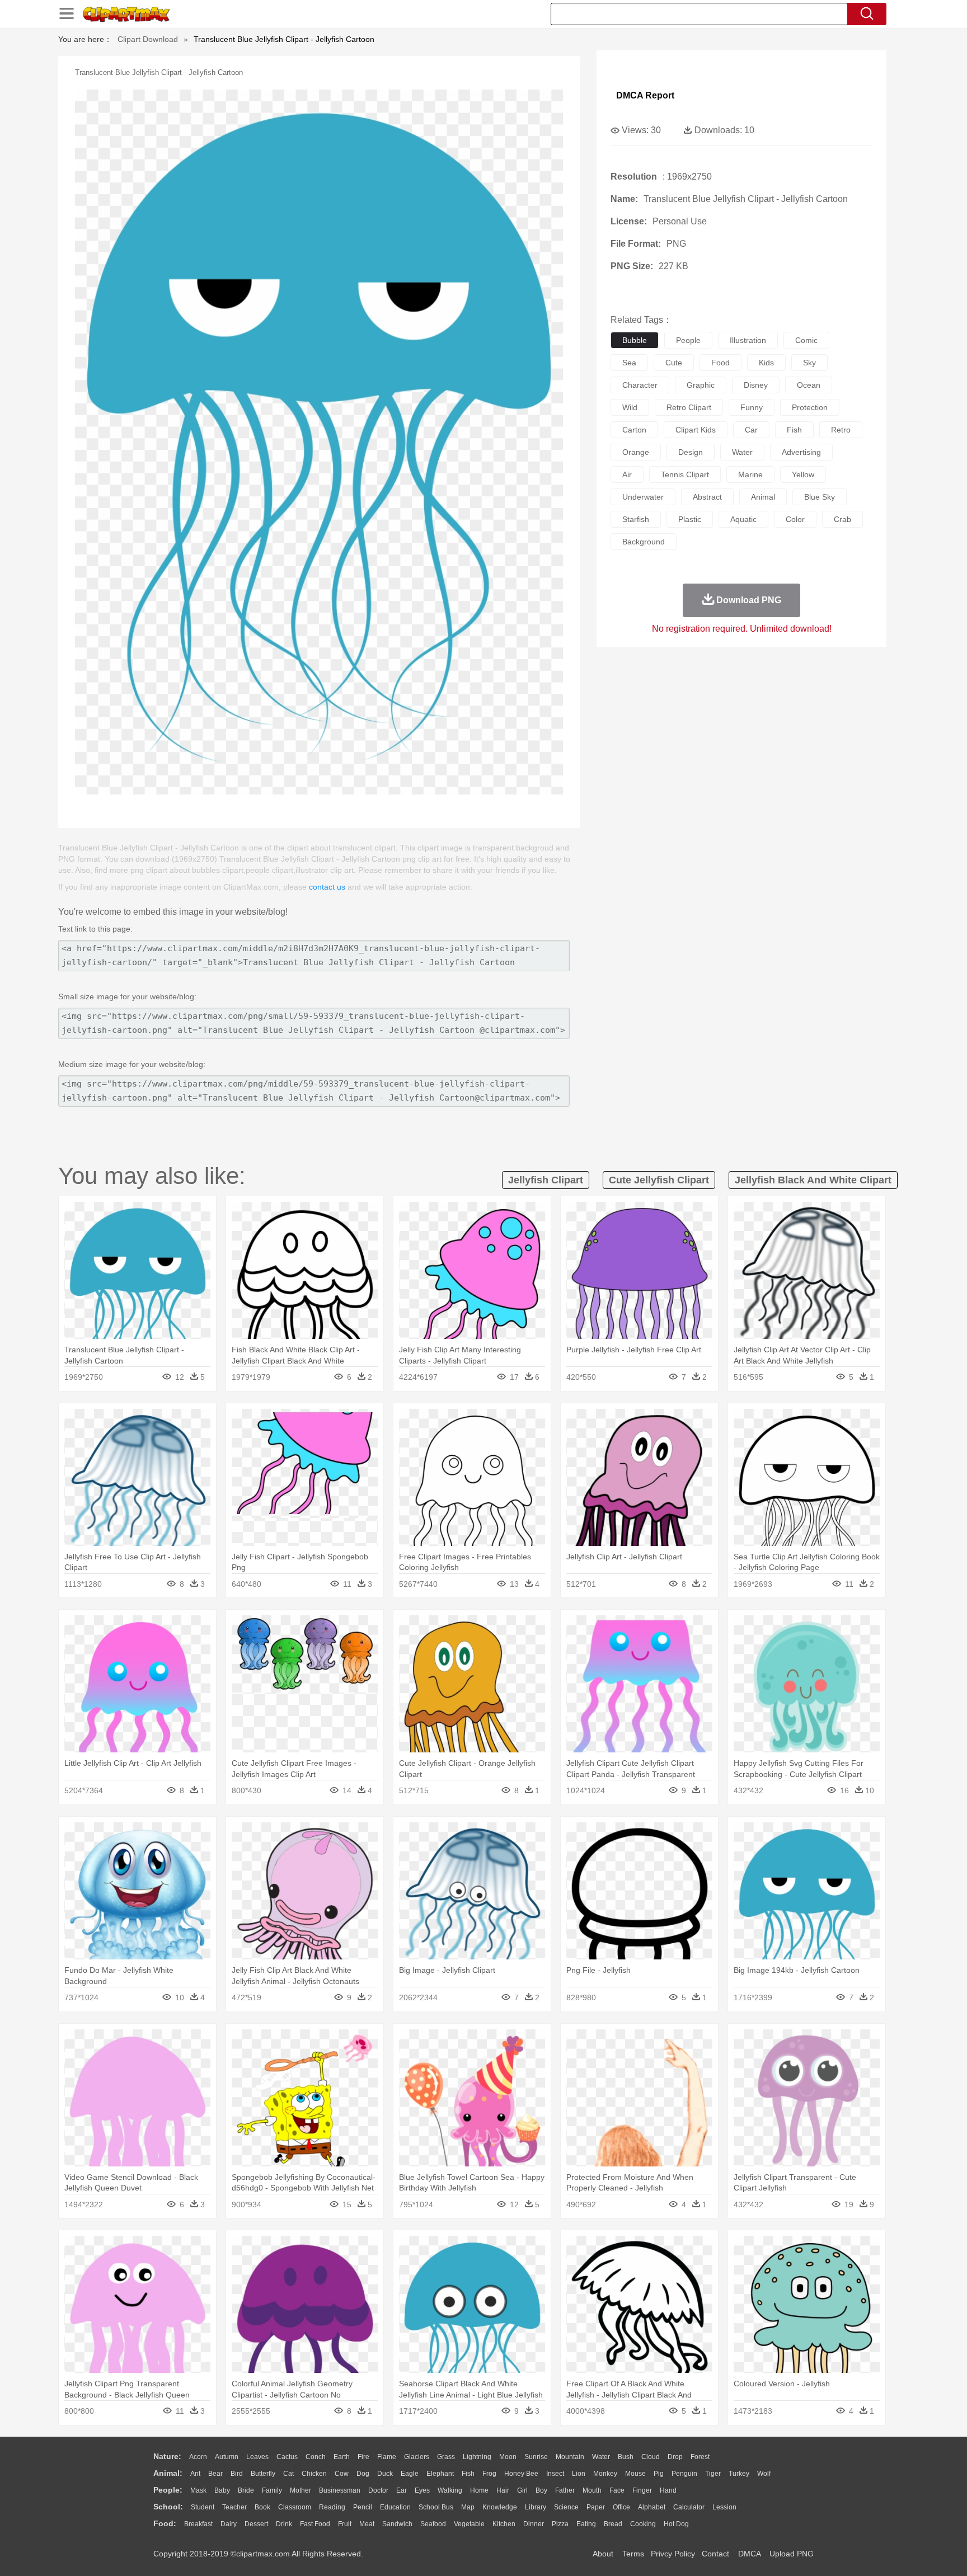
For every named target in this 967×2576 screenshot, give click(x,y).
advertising (801, 452)
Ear (402, 2490)
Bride (246, 2490)
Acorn (198, 2457)
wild (630, 407)
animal (763, 497)
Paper (596, 2507)
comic (806, 340)
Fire (363, 2457)
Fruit (345, 2524)
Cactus (287, 2457)
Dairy (229, 2524)
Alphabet (652, 2507)
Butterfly (263, 2474)
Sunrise (536, 2457)
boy (541, 2490)
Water (601, 2457)
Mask (198, 2490)
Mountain (570, 2457)
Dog (363, 2474)
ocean (809, 385)
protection (810, 407)
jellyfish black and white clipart (813, 1180)
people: (168, 2490)
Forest (700, 2457)
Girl (522, 2490)
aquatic (743, 519)
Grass (446, 2457)
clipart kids (696, 430)
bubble (635, 340)
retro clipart (689, 407)
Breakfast (198, 2524)
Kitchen (504, 2524)
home (479, 2490)
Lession (724, 2507)
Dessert (256, 2524)
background (644, 542)
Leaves (257, 2457)
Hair (503, 2490)
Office (621, 2507)
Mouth (592, 2490)
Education (395, 2507)
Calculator (689, 2507)
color (795, 519)
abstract (707, 497)
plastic (690, 519)
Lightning (477, 2457)
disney (756, 385)
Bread (613, 2524)
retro (841, 430)
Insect (555, 2474)
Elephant (440, 2474)
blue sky (820, 497)
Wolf (764, 2474)
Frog (489, 2474)
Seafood (433, 2524)
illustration (748, 340)
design (691, 452)
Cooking (643, 2524)
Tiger (713, 2474)
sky (809, 363)
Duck (385, 2474)
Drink (284, 2524)
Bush (626, 2457)
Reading (332, 2507)
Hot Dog (676, 2524)
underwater (643, 497)
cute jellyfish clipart (659, 1180)
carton (634, 430)
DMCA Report (645, 95)
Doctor (378, 2490)
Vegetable (469, 2524)
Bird (237, 2474)
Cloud (651, 2457)
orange (636, 452)
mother (301, 2490)
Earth (342, 2457)
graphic (701, 385)
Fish (468, 2474)
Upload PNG (792, 2554)
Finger (642, 2490)
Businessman (340, 2490)
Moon (508, 2457)
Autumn (227, 2457)
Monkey (605, 2474)
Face (617, 2490)
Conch (316, 2457)
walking (450, 2490)
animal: (168, 2473)
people (688, 340)
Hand (668, 2490)
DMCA (749, 2554)
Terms (633, 2554)
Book (262, 2507)
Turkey (739, 2474)
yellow (803, 474)
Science (566, 2507)
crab (842, 519)
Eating (586, 2524)
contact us (327, 887)
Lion (579, 2474)
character (640, 385)
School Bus (436, 2507)
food (720, 363)
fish (794, 430)
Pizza (560, 2524)
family (272, 2490)
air (627, 474)
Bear (215, 2474)
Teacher (234, 2507)
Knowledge (500, 2507)
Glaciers (417, 2457)
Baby (222, 2490)
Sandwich (397, 2524)
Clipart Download (148, 39)
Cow (342, 2474)
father (565, 2490)
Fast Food (315, 2524)
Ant (195, 2474)
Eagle (410, 2474)
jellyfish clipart (546, 1180)
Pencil (363, 2507)
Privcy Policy (673, 2554)
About (603, 2554)
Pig (659, 2474)
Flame (387, 2457)
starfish (636, 519)
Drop (675, 2457)
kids (766, 363)
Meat (367, 2524)
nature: (167, 2456)
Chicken (314, 2474)
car (751, 430)
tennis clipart (685, 474)
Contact (715, 2554)
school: (168, 2507)
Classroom (295, 2507)
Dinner (534, 2524)
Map (468, 2507)
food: (165, 2523)
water (742, 452)
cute (674, 363)
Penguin (684, 2474)
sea (629, 363)
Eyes (422, 2490)
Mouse (635, 2474)
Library (536, 2507)
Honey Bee (521, 2474)
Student (203, 2507)
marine (750, 474)
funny (752, 407)
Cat (288, 2474)
